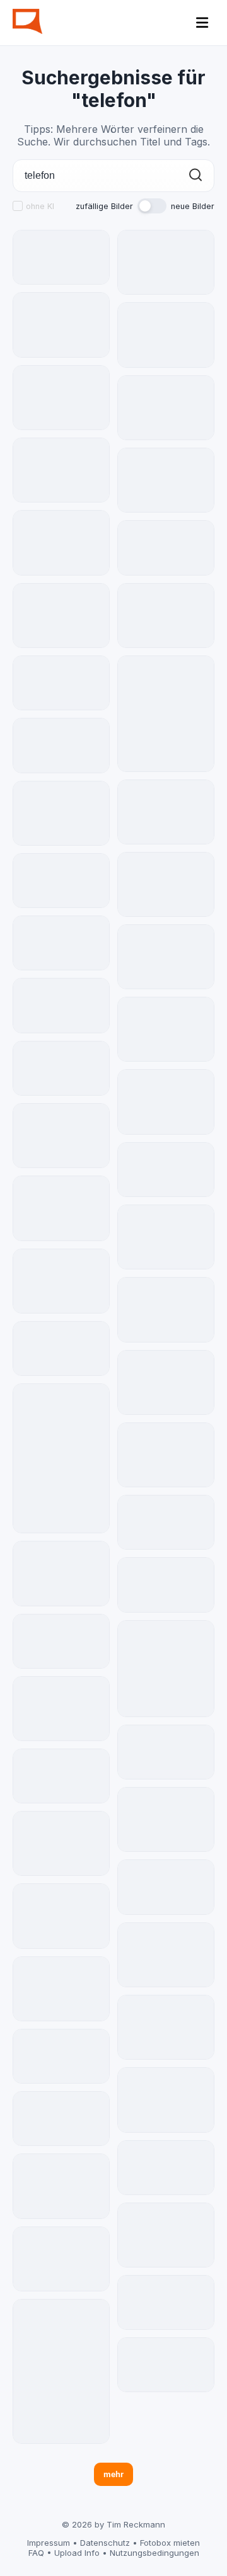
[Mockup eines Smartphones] (61, 1709)
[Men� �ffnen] (202, 23)
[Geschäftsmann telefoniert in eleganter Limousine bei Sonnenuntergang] (61, 1641)
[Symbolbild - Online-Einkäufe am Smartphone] (166, 714)
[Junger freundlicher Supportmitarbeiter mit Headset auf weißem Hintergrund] (166, 1887)
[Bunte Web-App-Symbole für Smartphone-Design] (166, 884)
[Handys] (61, 1208)
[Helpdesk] (61, 1989)
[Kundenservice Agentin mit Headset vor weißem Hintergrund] (61, 2056)
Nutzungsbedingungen (154, 2553)
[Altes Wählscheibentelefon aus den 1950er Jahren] (166, 1585)
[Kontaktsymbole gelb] (61, 2186)
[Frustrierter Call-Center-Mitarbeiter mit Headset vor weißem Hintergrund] (61, 881)
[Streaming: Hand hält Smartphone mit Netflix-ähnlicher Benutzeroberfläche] (61, 943)
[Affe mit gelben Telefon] (61, 398)
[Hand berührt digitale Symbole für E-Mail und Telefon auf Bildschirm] (61, 683)
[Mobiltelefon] (61, 1458)
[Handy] (61, 2371)
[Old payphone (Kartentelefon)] (166, 1455)
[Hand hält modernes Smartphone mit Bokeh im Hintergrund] (61, 1068)
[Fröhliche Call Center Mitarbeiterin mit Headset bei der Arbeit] (61, 2119)
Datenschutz (105, 2543)
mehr (113, 2474)
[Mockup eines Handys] (166, 1102)
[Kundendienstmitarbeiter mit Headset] (166, 1819)
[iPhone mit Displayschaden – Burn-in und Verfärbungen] (166, 1752)
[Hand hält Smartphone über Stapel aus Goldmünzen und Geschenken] (166, 2168)
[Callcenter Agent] (166, 812)
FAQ (36, 2553)
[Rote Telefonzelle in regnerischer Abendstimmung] (61, 1006)
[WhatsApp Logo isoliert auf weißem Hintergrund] (61, 257)
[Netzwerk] (61, 1136)
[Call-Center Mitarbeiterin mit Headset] (166, 2100)
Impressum (49, 2543)
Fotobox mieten (170, 2543)
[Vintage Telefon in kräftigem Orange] (166, 408)
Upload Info (77, 2553)
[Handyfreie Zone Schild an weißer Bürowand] (166, 1237)
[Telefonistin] (61, 542)
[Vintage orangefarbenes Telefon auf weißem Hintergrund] (61, 1916)
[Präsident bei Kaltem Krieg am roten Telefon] (166, 1382)
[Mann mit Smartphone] (166, 1955)
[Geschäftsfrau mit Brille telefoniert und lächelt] (166, 1170)
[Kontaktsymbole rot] (166, 480)
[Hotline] (61, 1281)
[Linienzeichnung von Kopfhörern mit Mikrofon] (166, 1309)
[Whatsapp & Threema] (61, 325)
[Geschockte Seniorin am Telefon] (166, 335)
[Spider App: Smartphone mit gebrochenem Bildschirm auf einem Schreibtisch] (61, 1776)
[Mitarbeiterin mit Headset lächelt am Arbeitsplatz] (166, 2365)
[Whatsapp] (61, 616)
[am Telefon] (166, 2235)
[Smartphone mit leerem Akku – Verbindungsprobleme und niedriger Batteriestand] (61, 470)
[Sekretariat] (61, 813)
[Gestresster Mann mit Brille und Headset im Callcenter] (166, 2302)
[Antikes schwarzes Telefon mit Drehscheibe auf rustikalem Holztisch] (166, 1522)
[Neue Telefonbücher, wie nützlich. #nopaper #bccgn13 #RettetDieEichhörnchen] (166, 1669)
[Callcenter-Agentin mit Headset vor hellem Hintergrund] (61, 1573)
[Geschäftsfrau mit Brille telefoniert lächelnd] (61, 746)
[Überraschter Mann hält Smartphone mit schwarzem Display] (61, 1349)
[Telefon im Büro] (166, 2027)
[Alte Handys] (166, 262)
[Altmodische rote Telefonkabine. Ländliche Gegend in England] (166, 1029)
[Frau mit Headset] (61, 2259)
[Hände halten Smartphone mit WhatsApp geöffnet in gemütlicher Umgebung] (166, 548)
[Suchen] (195, 176)
